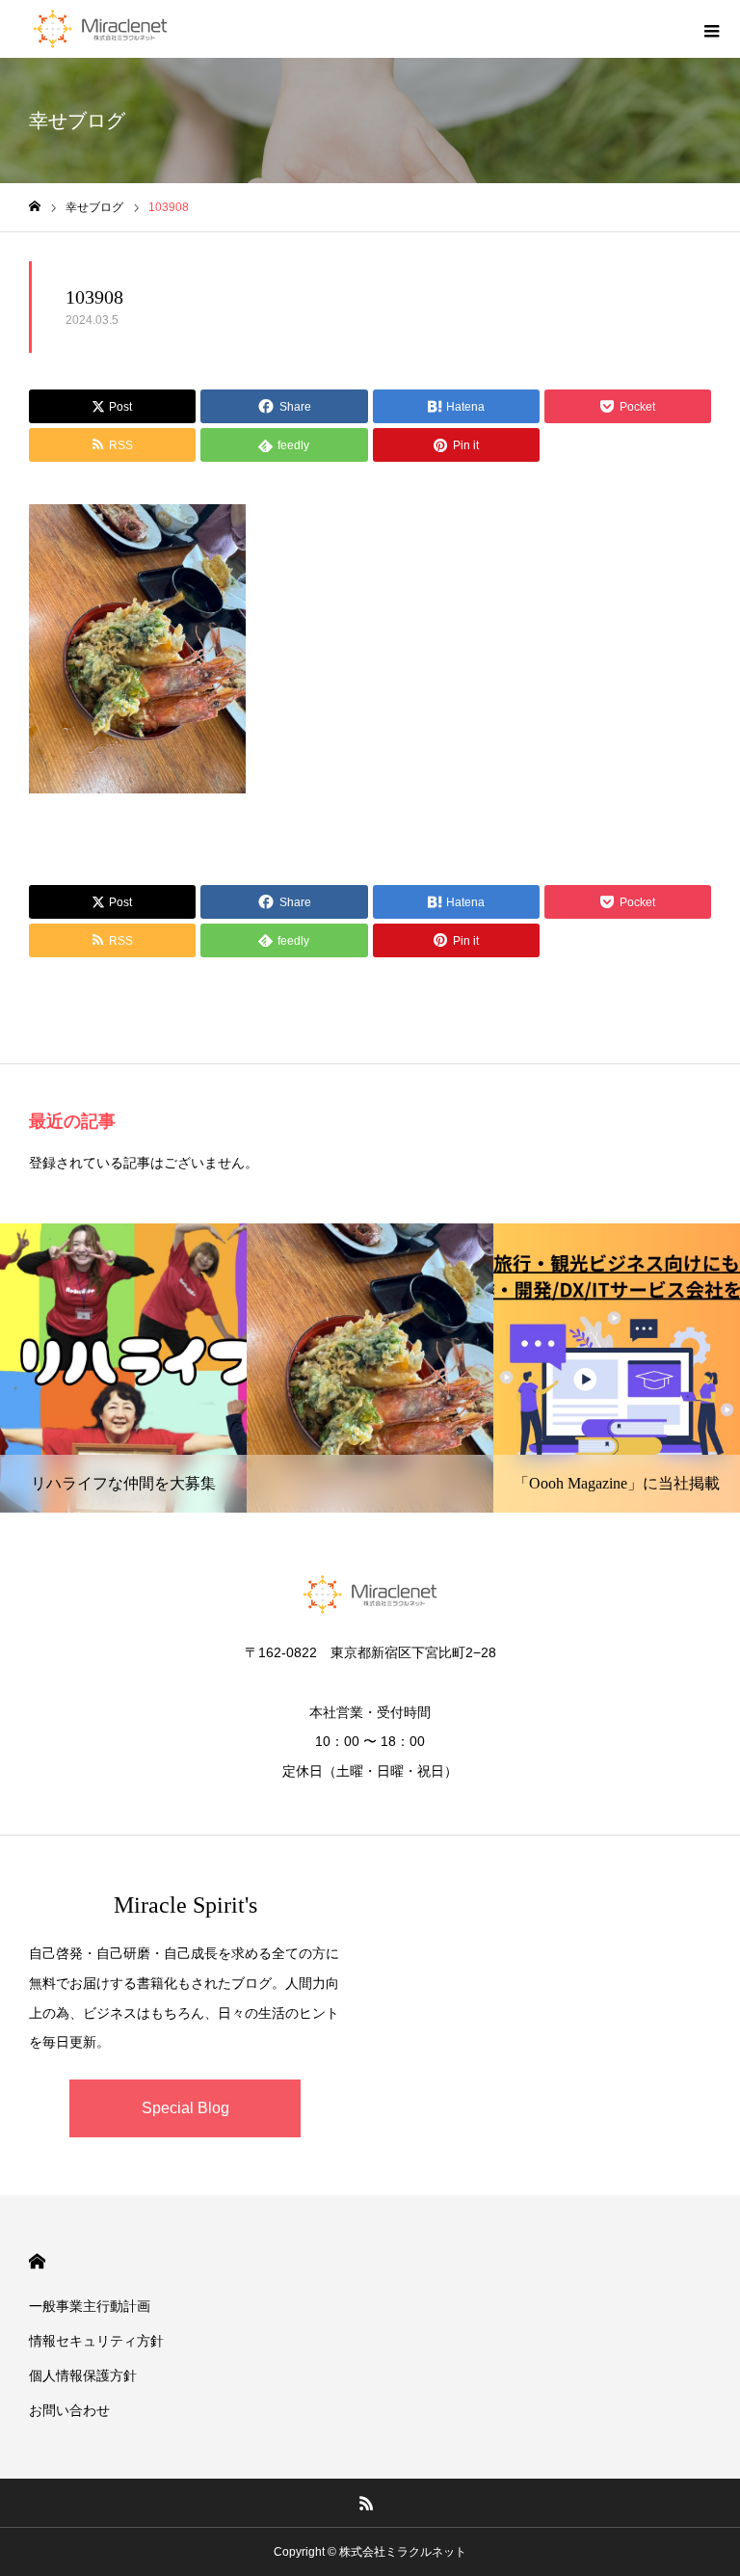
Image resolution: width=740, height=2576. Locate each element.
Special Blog (185, 2108)
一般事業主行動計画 (90, 2306)
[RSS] (367, 2503)
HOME (37, 2261)
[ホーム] (35, 207)
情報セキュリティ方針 (96, 2341)
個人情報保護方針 (83, 2375)
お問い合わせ (69, 2410)
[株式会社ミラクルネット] (100, 29)
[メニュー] (711, 29)
